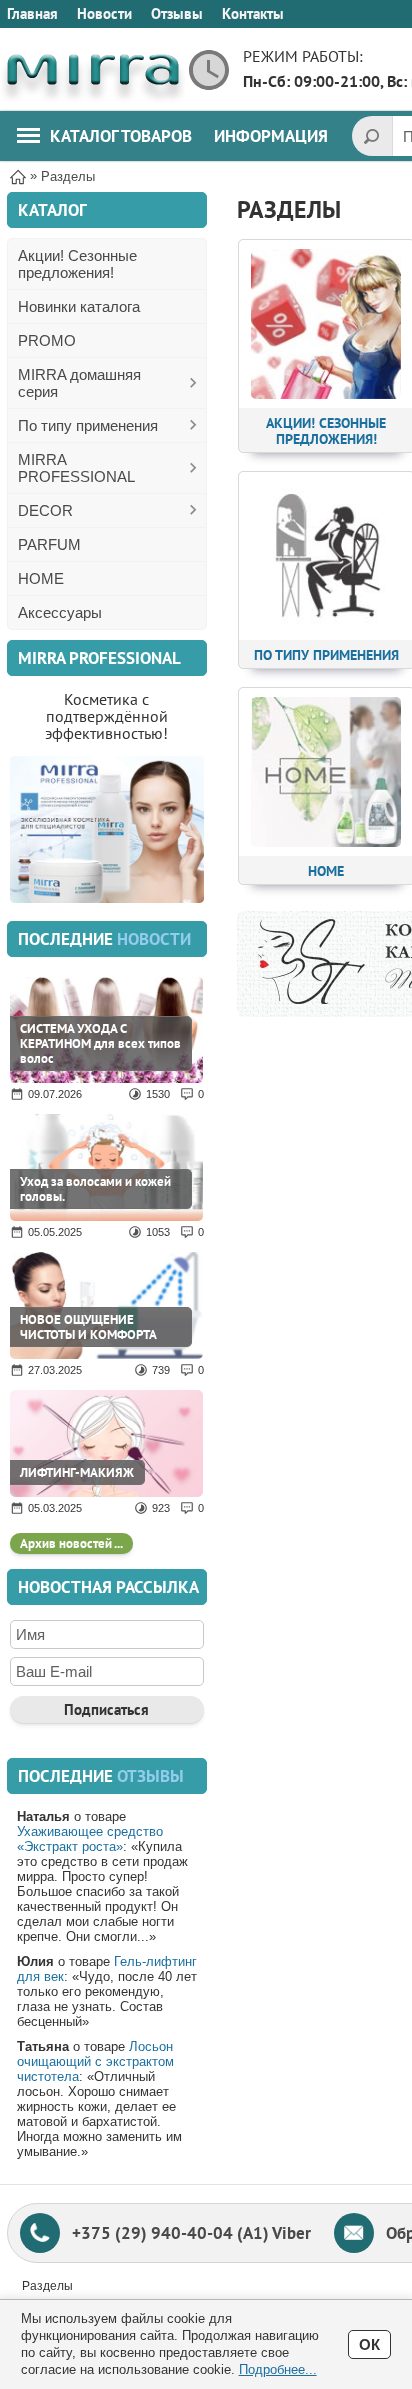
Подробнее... (278, 2369)
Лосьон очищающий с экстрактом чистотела (95, 2061)
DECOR (45, 510)
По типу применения (88, 425)
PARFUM (49, 544)
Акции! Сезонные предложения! (77, 264)
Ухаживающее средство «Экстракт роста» (90, 1839)
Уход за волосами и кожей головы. (95, 1189)
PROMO (47, 340)
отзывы (150, 1776)
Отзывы (177, 13)
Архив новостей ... (71, 1543)
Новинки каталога (79, 306)
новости (154, 939)
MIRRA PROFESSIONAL (76, 468)
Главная (32, 13)
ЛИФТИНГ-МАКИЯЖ (77, 1472)
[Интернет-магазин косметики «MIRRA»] (92, 69)
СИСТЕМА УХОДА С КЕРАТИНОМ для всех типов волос (100, 1043)
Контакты (253, 13)
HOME (41, 578)
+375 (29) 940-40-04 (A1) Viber (191, 2233)
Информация (271, 136)
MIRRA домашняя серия (79, 383)
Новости (104, 13)
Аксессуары (60, 612)
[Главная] (18, 175)
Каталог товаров (121, 136)
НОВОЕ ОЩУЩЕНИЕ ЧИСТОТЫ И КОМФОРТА (88, 1327)
